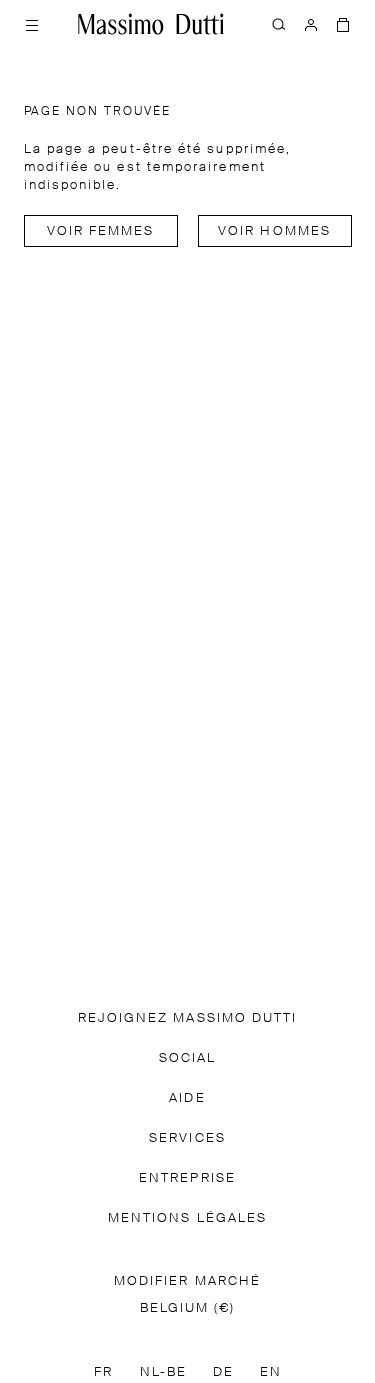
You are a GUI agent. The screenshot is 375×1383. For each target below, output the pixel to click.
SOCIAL (187, 1058)
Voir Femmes (101, 231)
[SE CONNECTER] (311, 24)
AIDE (187, 1098)
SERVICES (187, 1138)
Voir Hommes (274, 231)
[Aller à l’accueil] (151, 24)
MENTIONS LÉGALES (187, 1218)
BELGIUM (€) (188, 1308)
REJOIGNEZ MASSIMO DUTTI (188, 1018)
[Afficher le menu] (32, 24)
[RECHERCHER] (279, 24)
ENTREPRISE (187, 1178)
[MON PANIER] (343, 24)
